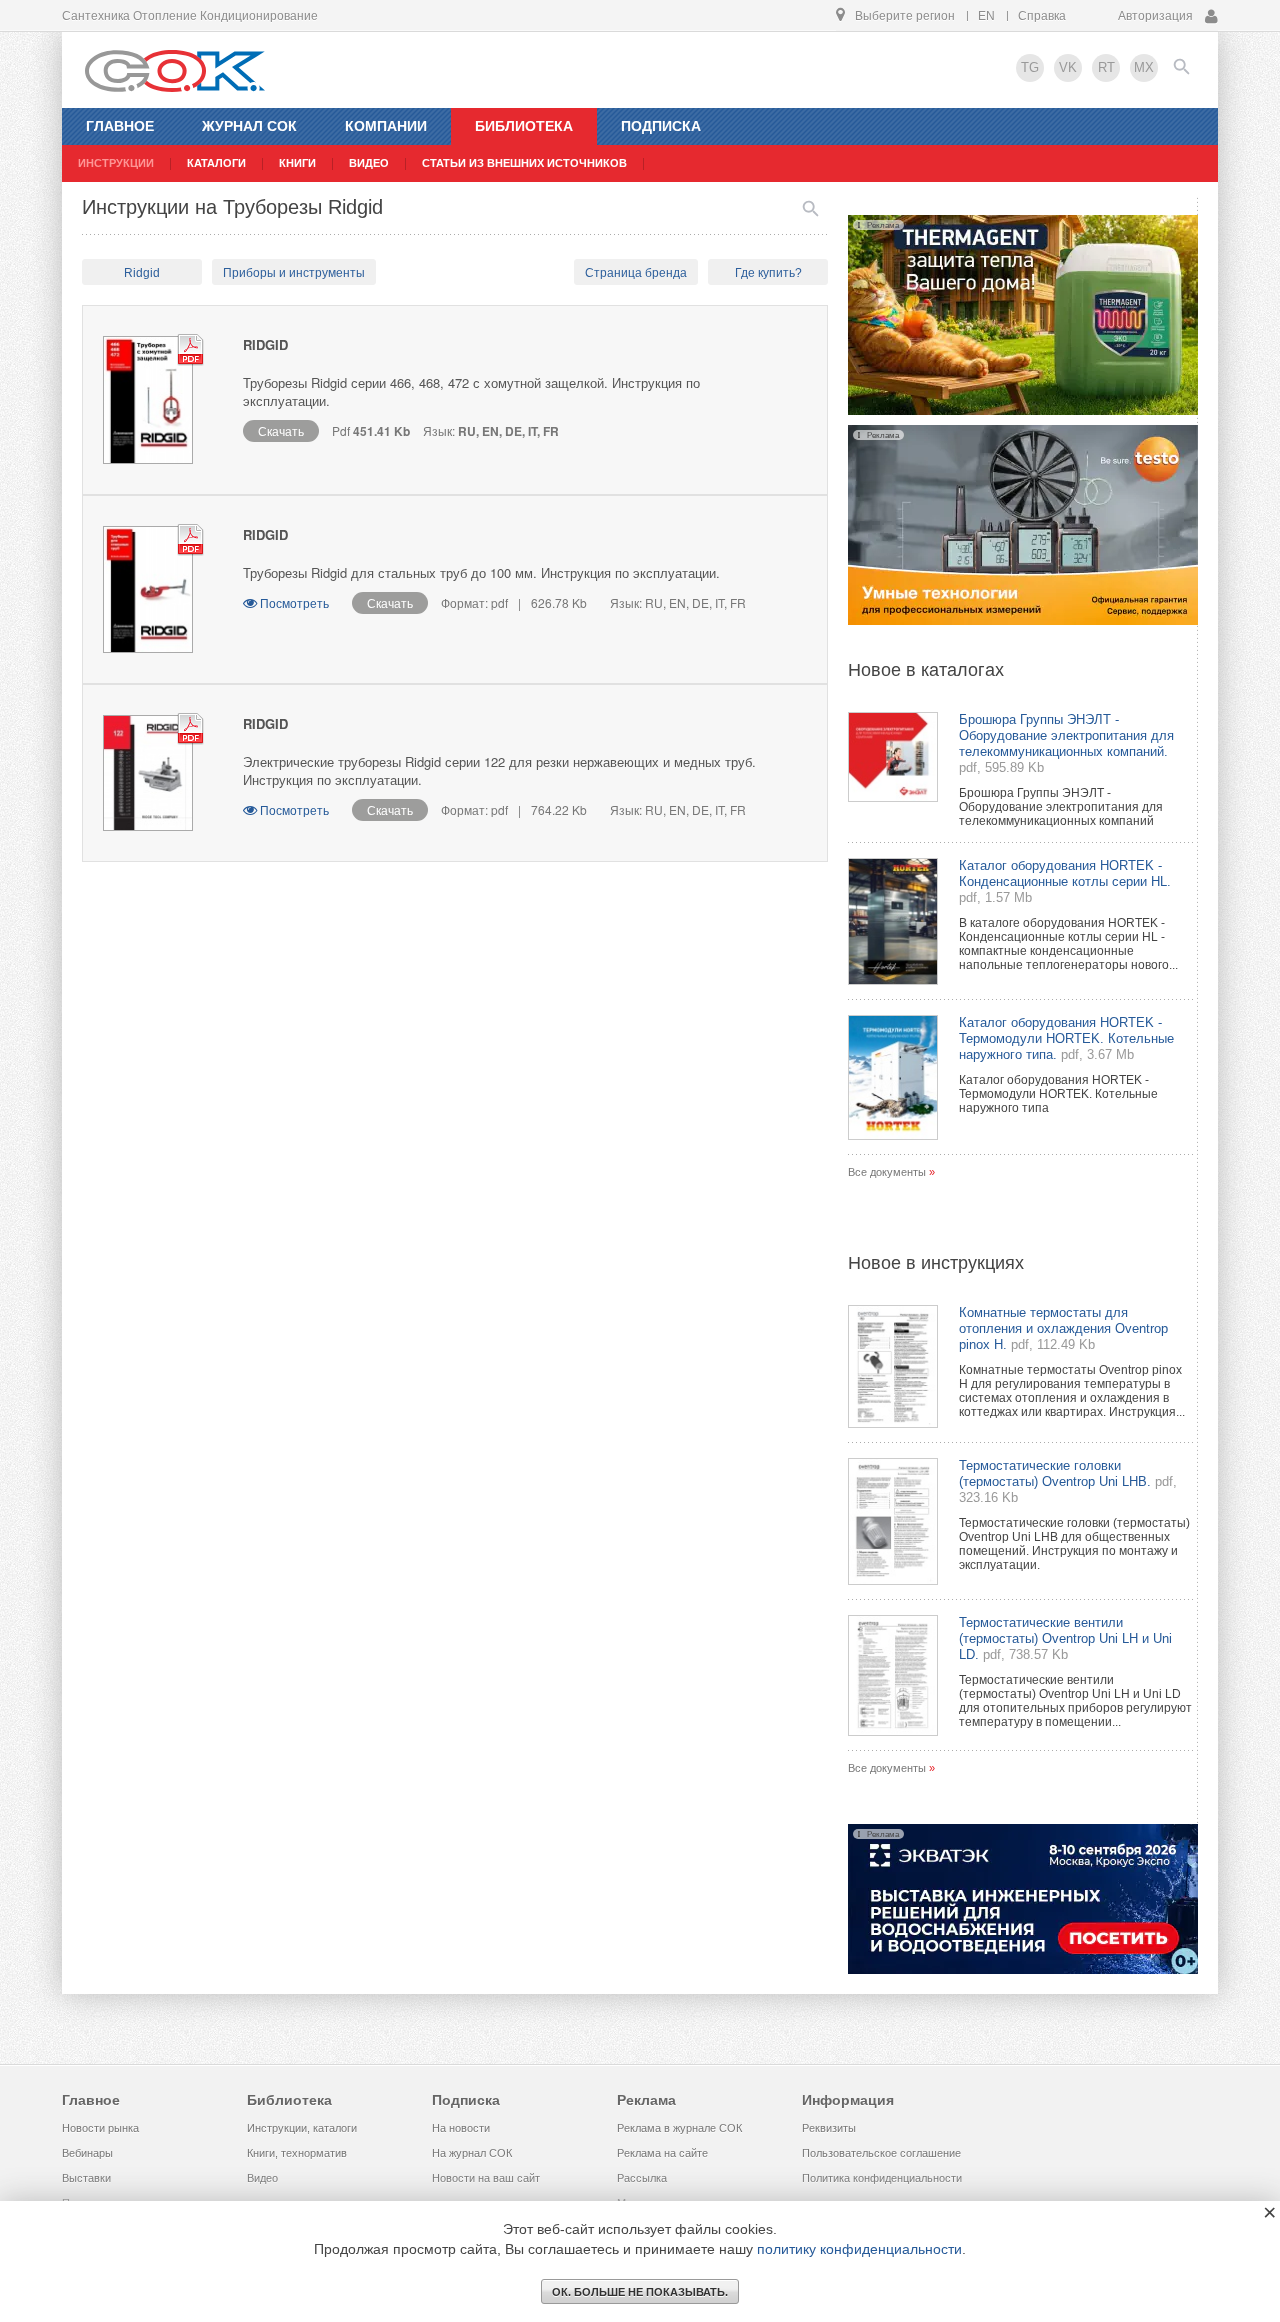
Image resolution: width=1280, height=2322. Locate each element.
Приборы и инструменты (294, 273)
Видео (262, 2178)
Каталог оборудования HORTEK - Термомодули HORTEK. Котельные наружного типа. (1066, 1038)
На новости (461, 2128)
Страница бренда (636, 273)
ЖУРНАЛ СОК (249, 126)
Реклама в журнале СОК (679, 2128)
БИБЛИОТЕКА (524, 126)
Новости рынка (100, 2128)
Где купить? (768, 273)
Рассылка (642, 2178)
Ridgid (142, 273)
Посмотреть (294, 602)
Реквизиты (829, 2128)
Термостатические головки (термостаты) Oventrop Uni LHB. (1055, 1473)
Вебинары (87, 2153)
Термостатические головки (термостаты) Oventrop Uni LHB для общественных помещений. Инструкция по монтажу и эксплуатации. (1074, 1544)
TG (1030, 67)
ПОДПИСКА (661, 126)
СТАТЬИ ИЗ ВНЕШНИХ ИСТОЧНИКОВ (524, 163)
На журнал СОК (472, 2153)
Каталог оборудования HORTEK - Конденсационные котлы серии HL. (1065, 873)
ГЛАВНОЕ (120, 126)
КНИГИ (297, 163)
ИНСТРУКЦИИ (116, 163)
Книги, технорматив (297, 2153)
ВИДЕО (369, 163)
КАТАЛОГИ (216, 163)
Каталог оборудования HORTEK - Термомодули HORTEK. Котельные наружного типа (1058, 1094)
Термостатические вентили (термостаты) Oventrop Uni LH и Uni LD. (1065, 1638)
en (986, 16)
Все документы (887, 1172)
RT (1106, 67)
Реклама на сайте (662, 2153)
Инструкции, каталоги (302, 2128)
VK (1068, 67)
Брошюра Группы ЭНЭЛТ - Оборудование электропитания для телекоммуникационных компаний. (1066, 735)
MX (1144, 67)
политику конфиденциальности (859, 2249)
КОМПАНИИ (386, 126)
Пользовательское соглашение (881, 2153)
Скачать (281, 430)
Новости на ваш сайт (486, 2178)
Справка (1042, 16)
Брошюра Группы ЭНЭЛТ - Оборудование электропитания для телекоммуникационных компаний (1061, 807)
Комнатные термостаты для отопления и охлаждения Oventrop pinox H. (1063, 1328)
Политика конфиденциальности (882, 2178)
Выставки (86, 2178)
